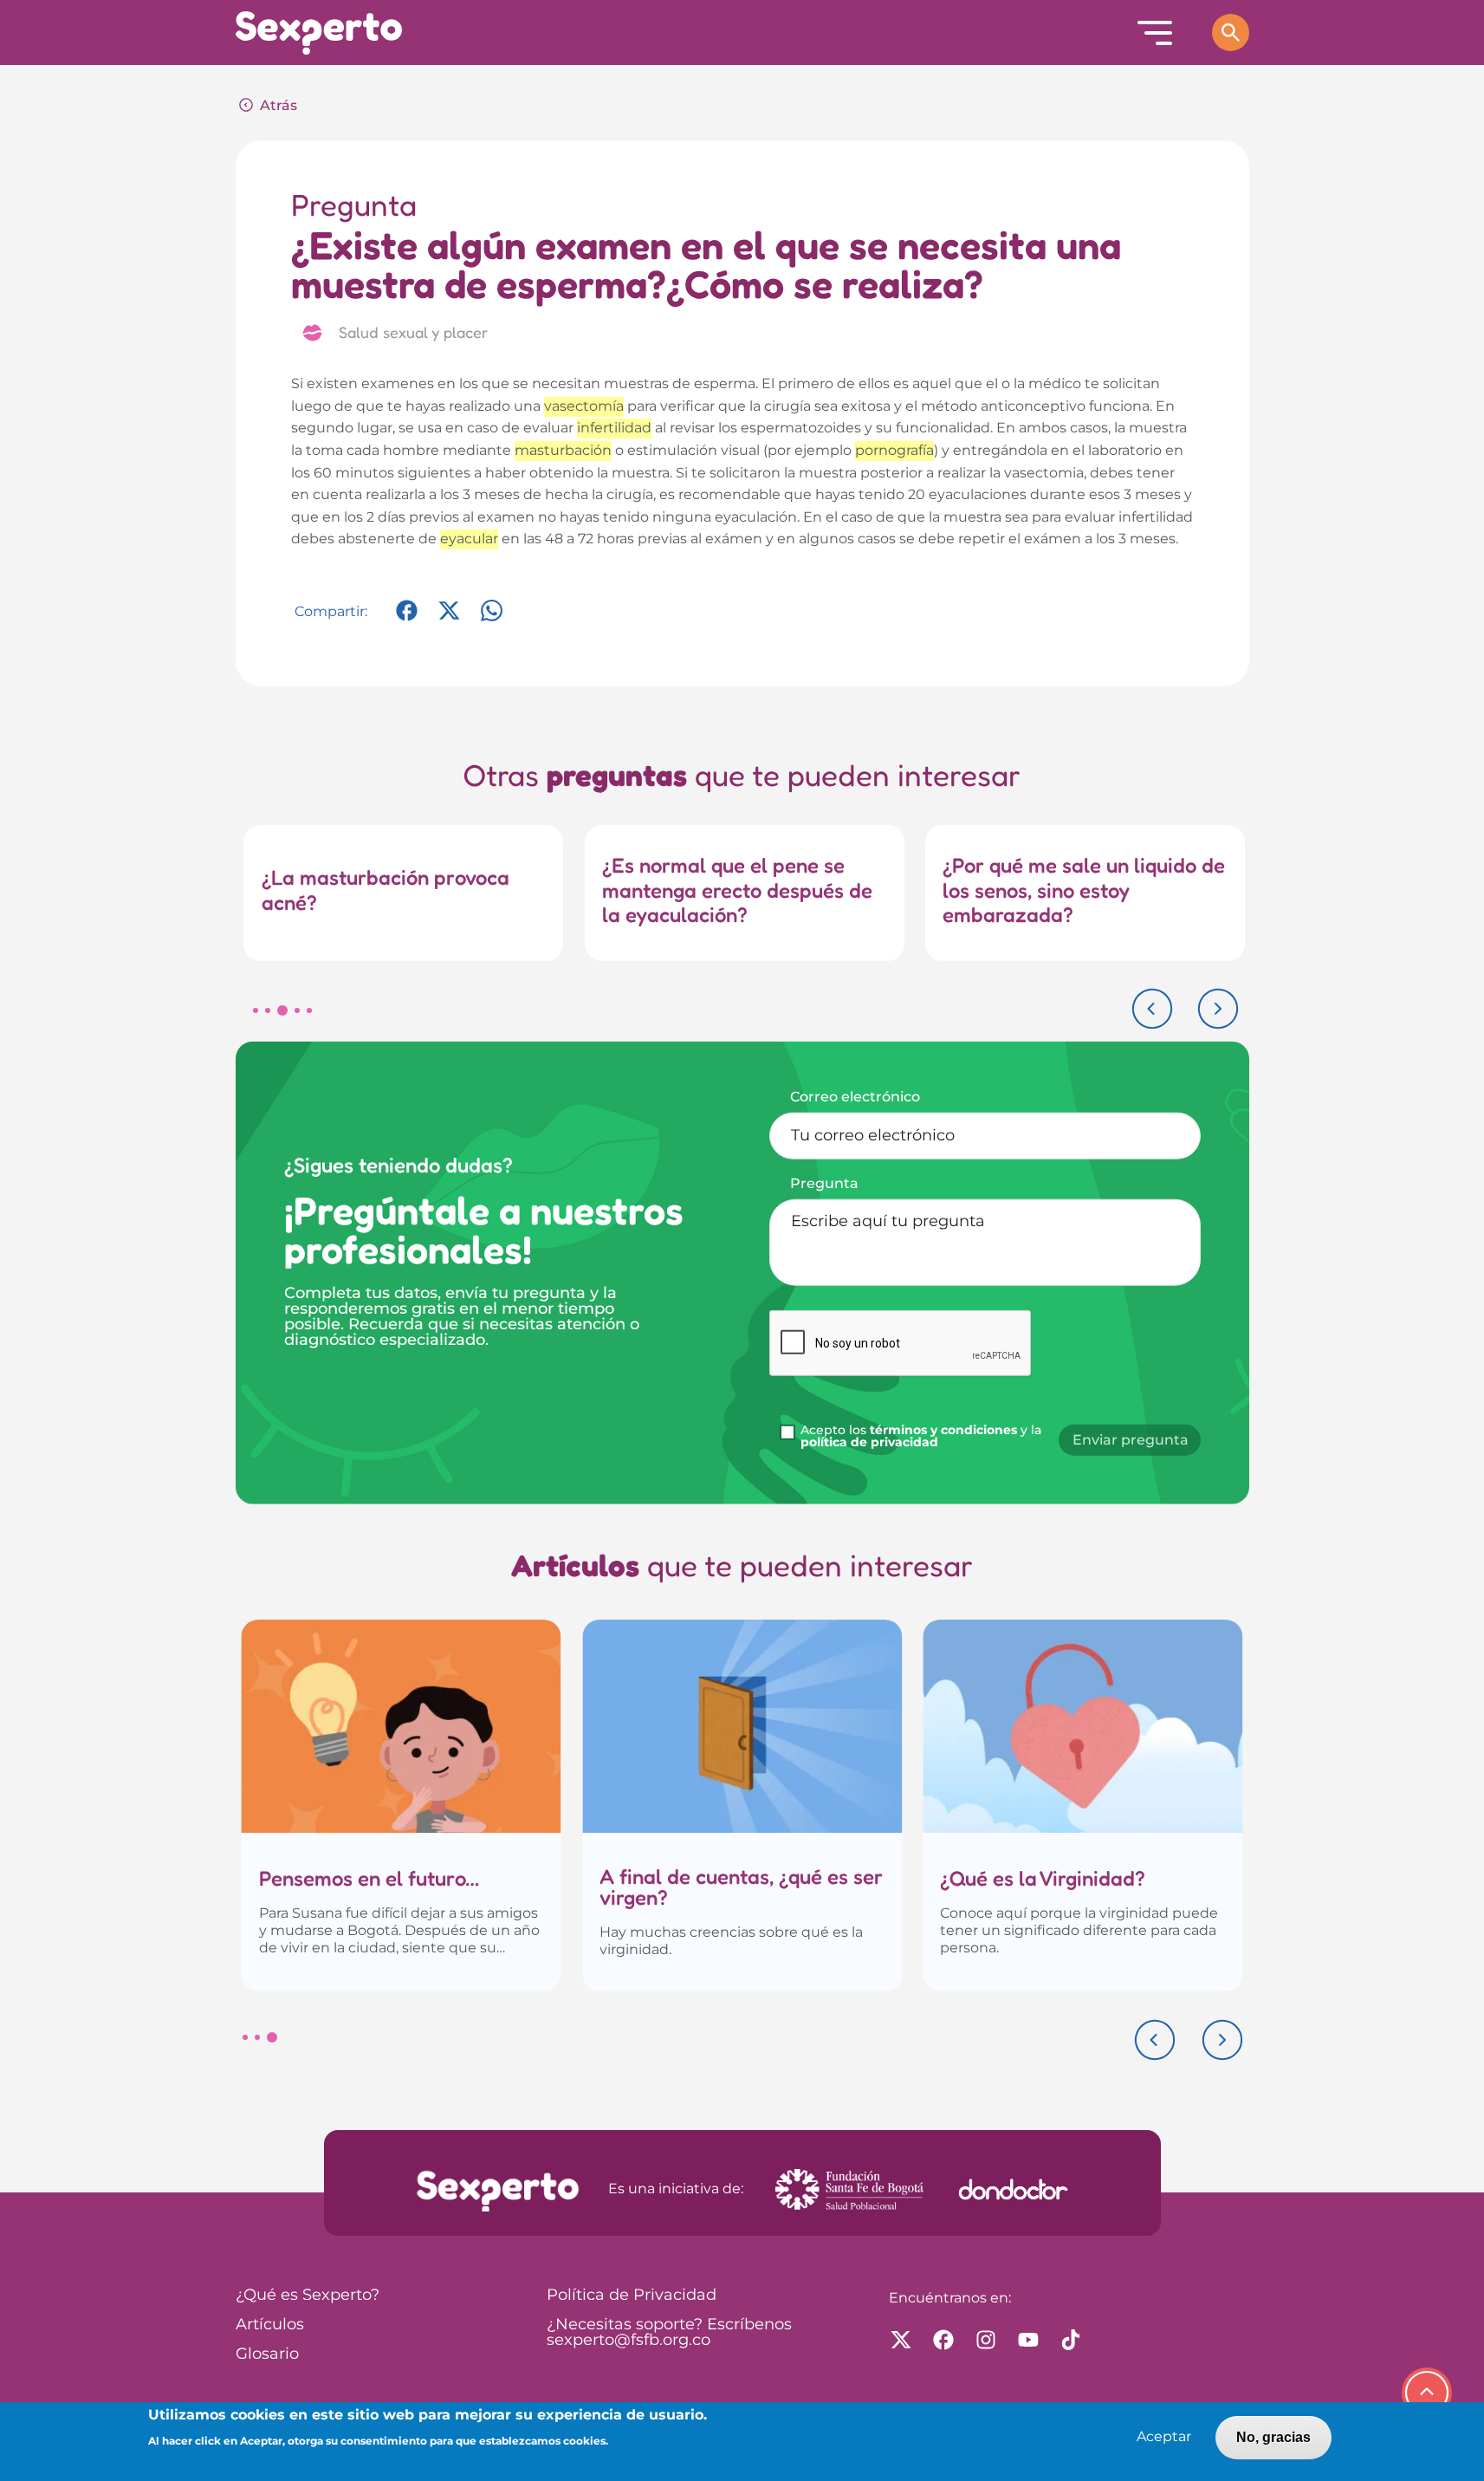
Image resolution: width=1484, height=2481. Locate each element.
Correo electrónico (855, 1096)
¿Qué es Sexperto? (308, 2296)
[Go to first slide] (1222, 2040)
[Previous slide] (1152, 1009)
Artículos (270, 2325)
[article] (402, 1806)
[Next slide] (1218, 1009)
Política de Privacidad (632, 2296)
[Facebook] (407, 619)
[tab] (256, 1010)
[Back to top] (1427, 2393)
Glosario (267, 2354)
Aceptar (1164, 2437)
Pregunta (824, 1183)
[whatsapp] (492, 619)
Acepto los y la (921, 1437)
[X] (449, 619)
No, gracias (1273, 2437)
